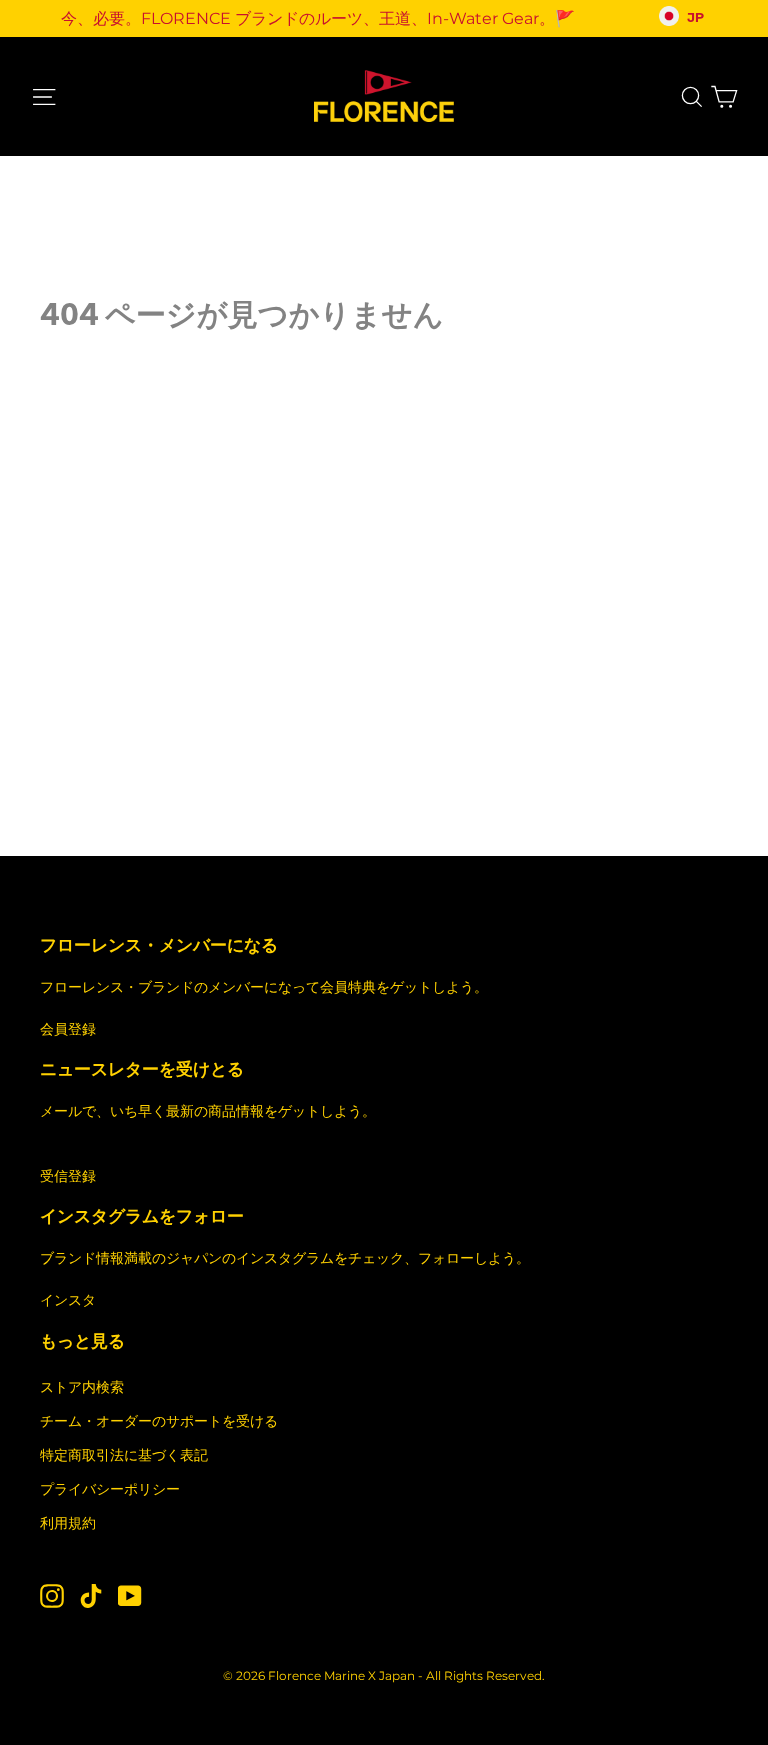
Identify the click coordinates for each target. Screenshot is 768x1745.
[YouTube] (130, 1594)
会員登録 (68, 1029)
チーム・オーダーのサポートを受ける (159, 1421)
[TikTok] (91, 1594)
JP (695, 18)
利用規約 (68, 1523)
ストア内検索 (82, 1387)
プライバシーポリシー (110, 1489)
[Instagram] (52, 1594)
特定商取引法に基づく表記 (124, 1455)
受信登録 (68, 1176)
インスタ (68, 1300)
